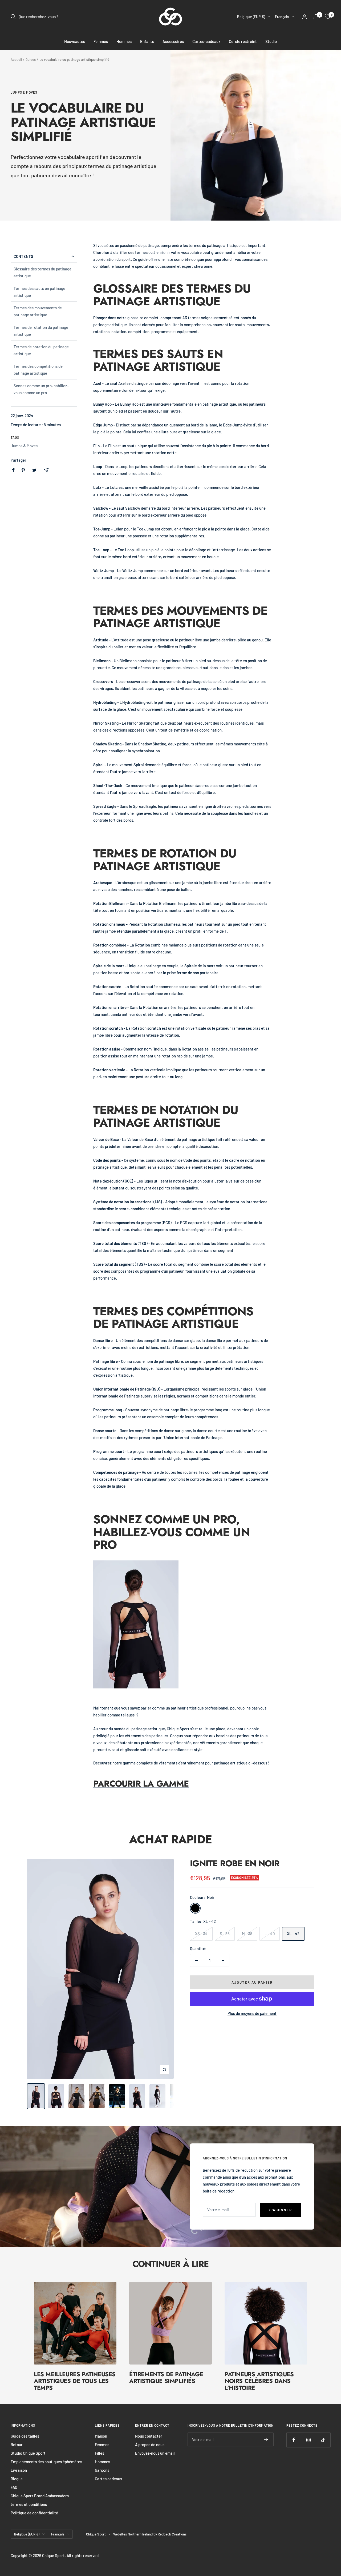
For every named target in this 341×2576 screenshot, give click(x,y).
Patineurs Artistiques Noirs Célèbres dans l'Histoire (259, 2381)
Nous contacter (149, 2436)
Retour (17, 2445)
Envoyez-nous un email (155, 2453)
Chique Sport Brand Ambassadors (40, 2496)
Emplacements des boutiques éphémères (46, 2462)
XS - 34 (201, 1934)
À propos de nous (150, 2445)
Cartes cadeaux (108, 2479)
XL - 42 (293, 1934)
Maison (101, 2436)
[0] (328, 17)
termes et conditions (29, 2504)
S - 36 (225, 1934)
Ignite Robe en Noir (235, 1863)
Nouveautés (75, 41)
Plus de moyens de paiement (252, 2013)
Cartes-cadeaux (206, 41)
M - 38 (247, 1934)
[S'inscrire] (266, 2439)
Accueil (16, 59)
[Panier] (316, 17)
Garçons (102, 2470)
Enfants (147, 41)
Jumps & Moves (24, 92)
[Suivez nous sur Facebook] (294, 2440)
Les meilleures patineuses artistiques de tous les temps (75, 2381)
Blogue (17, 2479)
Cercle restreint (243, 41)
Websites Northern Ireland (133, 2534)
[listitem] (13, 470)
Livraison (19, 2470)
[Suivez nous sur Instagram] (308, 2440)
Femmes (101, 41)
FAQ (14, 2487)
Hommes (124, 41)
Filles (100, 2453)
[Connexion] (305, 17)
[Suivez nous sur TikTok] (323, 2440)
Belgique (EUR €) (251, 17)
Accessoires (173, 41)
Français (282, 17)
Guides (31, 59)
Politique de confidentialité (34, 2513)
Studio (271, 41)
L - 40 (270, 1934)
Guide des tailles (25, 2436)
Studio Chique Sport (28, 2453)
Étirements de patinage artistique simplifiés (166, 2378)
